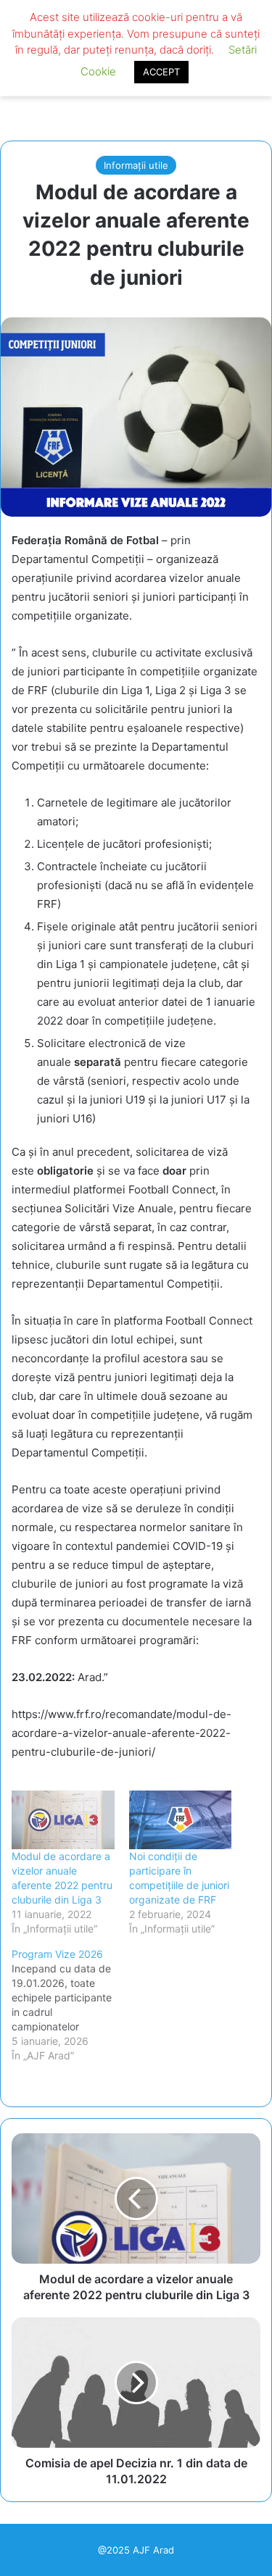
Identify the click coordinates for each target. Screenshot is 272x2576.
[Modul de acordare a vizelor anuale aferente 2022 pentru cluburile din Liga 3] (63, 1820)
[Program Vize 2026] (70, 2005)
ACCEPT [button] (161, 72)
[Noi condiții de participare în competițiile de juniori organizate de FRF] (181, 1820)
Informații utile (136, 165)
